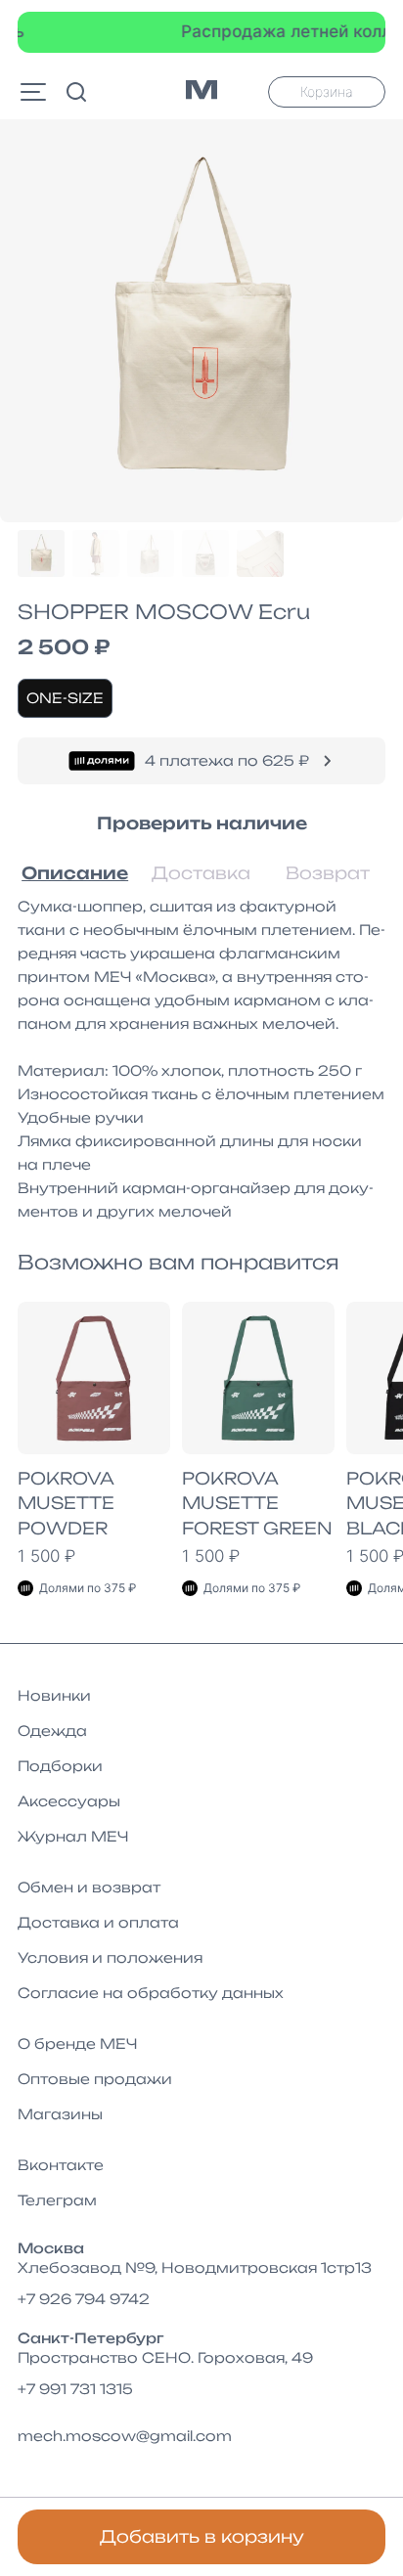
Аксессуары (69, 1801)
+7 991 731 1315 (75, 2389)
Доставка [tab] (201, 873)
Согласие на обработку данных (151, 1993)
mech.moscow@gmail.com (125, 2436)
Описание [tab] (75, 873)
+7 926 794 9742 (84, 2299)
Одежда (52, 1731)
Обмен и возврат (89, 1887)
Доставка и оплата (98, 1922)
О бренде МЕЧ (77, 2043)
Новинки (54, 1695)
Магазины (60, 2114)
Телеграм (57, 2200)
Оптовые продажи (95, 2079)
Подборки (60, 1766)
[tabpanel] (201, 1059)
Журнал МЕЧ (73, 1836)
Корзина (327, 91)
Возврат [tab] (328, 873)
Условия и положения (110, 1957)
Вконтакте (61, 2165)
